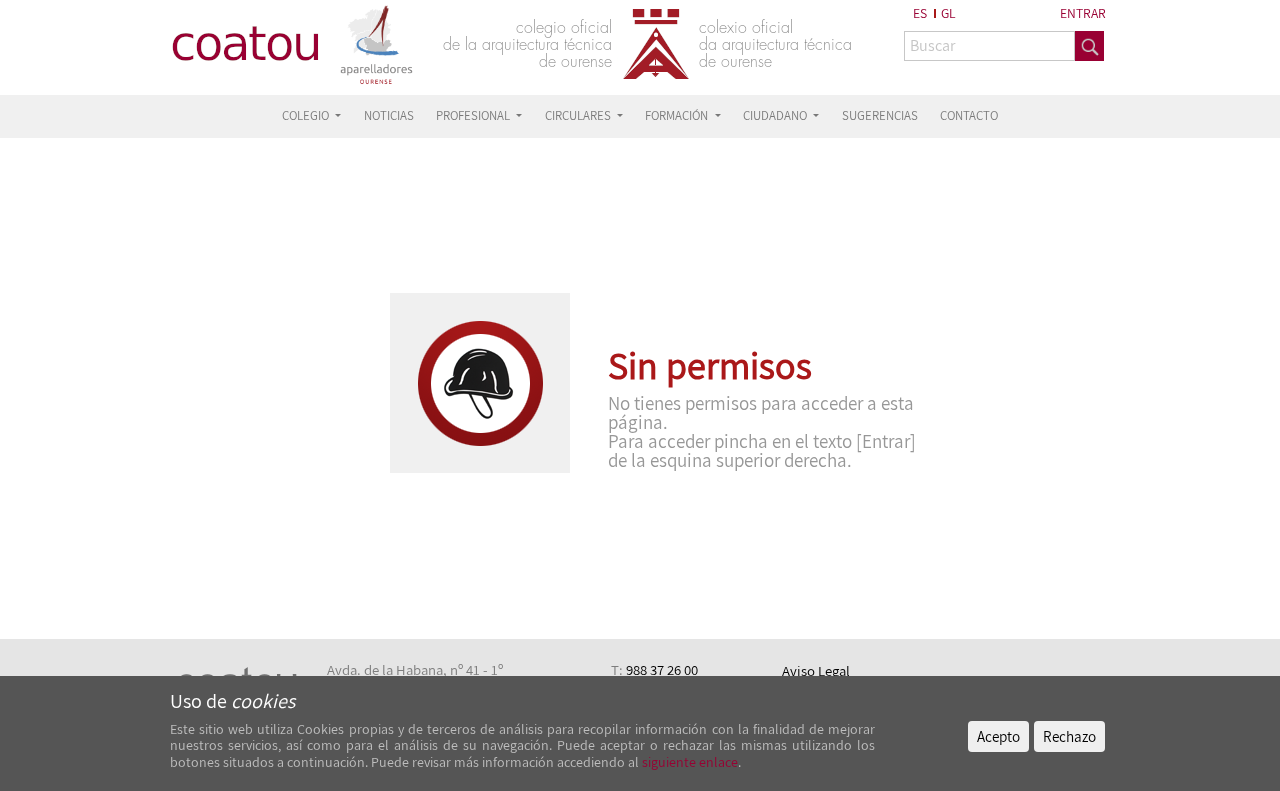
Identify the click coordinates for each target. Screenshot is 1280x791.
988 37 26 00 (662, 669)
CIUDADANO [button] (776, 115)
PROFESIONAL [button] (474, 115)
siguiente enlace (688, 762)
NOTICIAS (389, 115)
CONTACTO (969, 115)
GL (948, 13)
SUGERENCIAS (880, 115)
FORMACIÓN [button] (678, 115)
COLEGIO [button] (307, 115)
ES (920, 13)
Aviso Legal (816, 670)
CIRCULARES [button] (579, 115)
